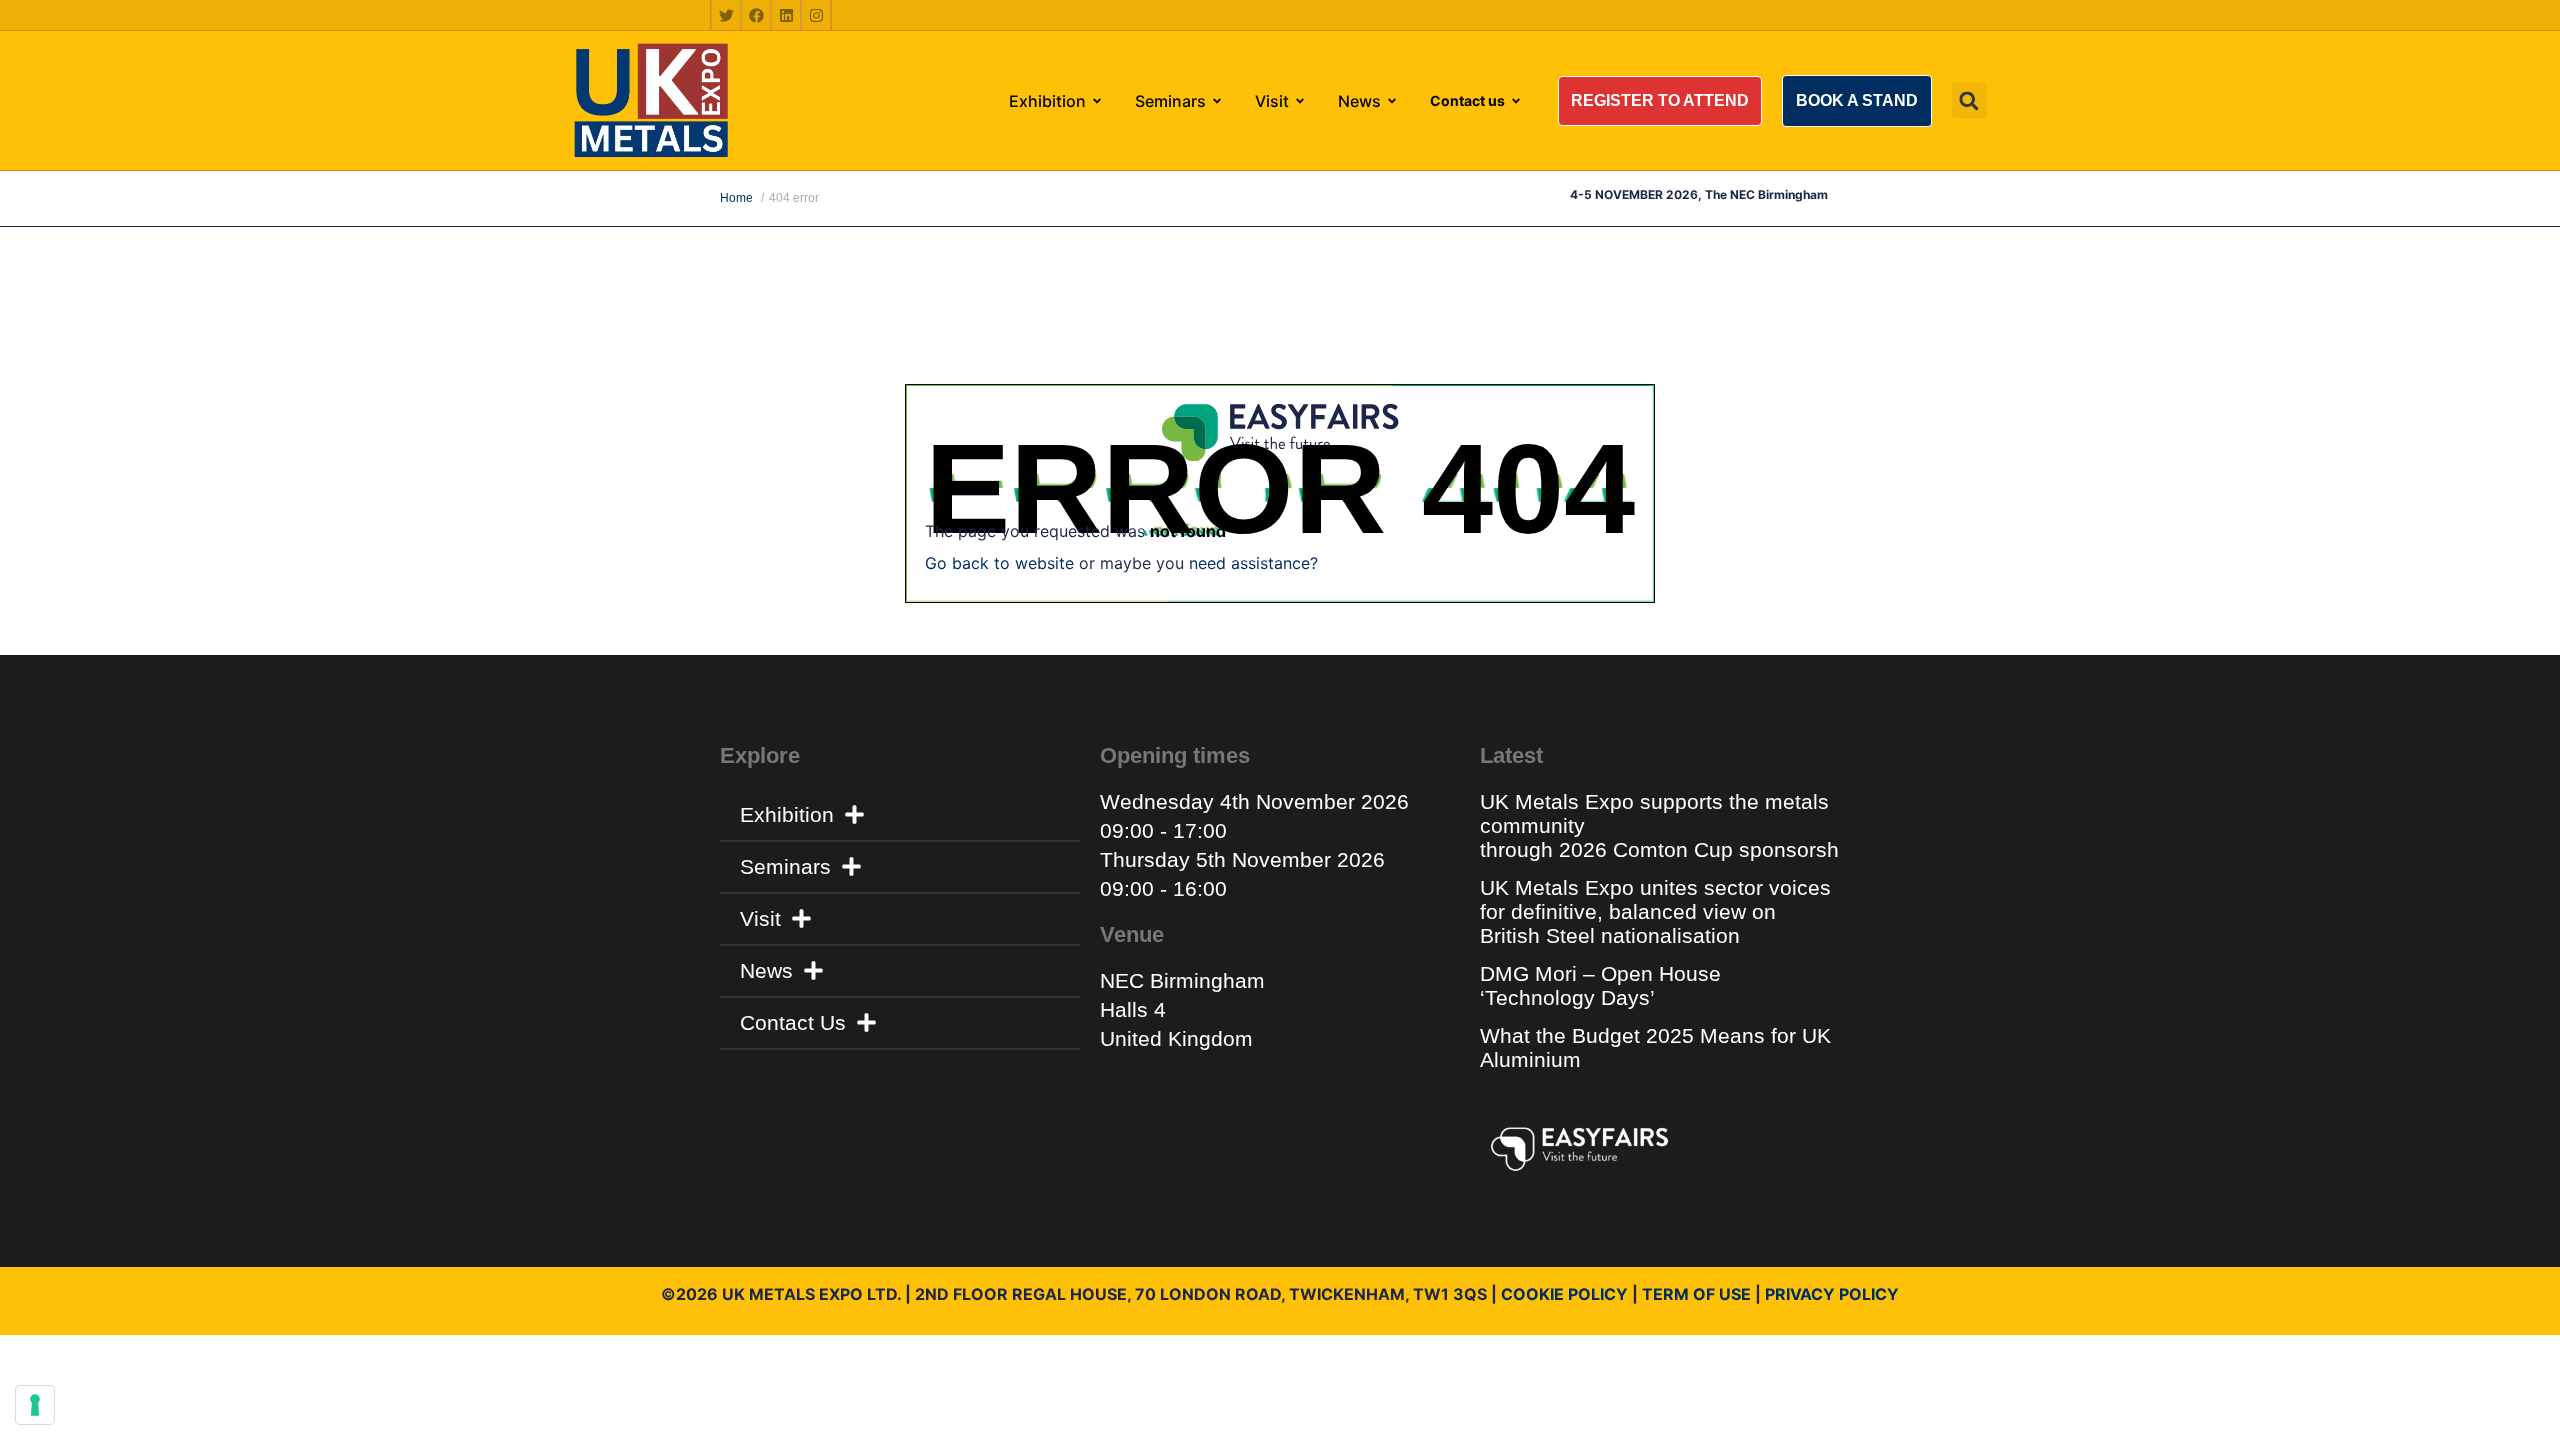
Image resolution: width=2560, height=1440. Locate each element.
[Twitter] (726, 15)
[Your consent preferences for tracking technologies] (35, 1405)
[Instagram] (816, 15)
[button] (1660, 101)
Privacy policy (1832, 1294)
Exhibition (787, 814)
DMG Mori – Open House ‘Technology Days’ (1600, 985)
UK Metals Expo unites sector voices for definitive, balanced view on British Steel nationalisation (1655, 911)
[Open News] (1392, 101)
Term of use (1696, 1294)
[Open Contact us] (1516, 101)
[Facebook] (756, 15)
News (766, 970)
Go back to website (999, 563)
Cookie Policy (1564, 1294)
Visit (760, 918)
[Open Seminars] (1217, 101)
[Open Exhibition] (1097, 101)
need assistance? (1253, 563)
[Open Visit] (1300, 101)
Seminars (785, 866)
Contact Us (793, 1022)
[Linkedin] (786, 15)
